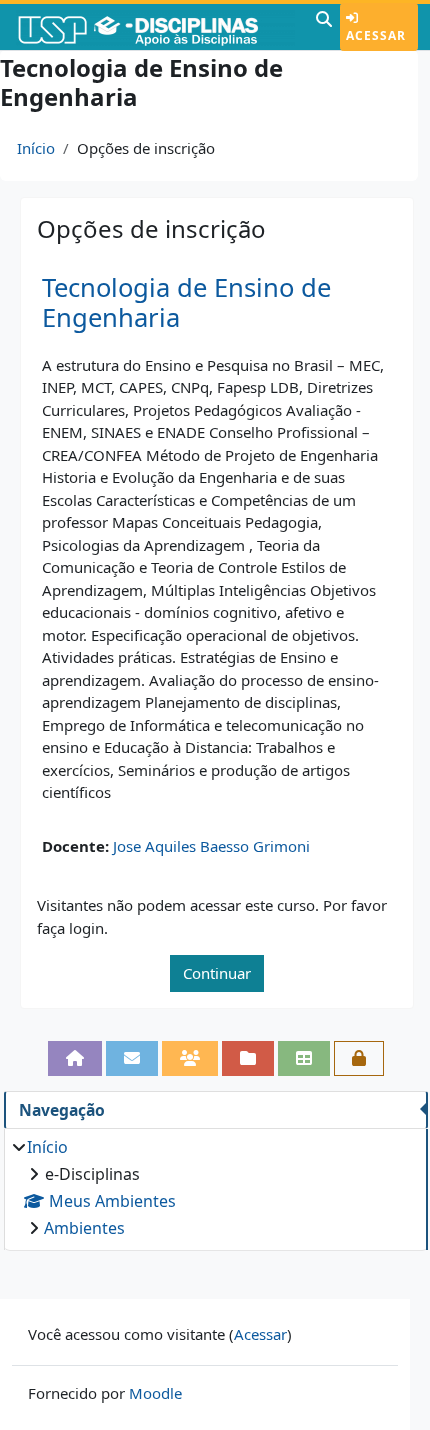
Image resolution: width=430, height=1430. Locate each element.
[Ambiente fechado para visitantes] (359, 1058)
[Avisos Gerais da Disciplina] (132, 1058)
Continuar (217, 973)
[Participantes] (190, 1058)
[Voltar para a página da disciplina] (75, 1058)
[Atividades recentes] (248, 1058)
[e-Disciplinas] (155, 27)
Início (36, 148)
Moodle (155, 1393)
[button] (324, 27)
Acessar (376, 35)
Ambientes (84, 1228)
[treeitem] (215, 1187)
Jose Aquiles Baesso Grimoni (211, 846)
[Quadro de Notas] (304, 1058)
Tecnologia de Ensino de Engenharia (186, 303)
